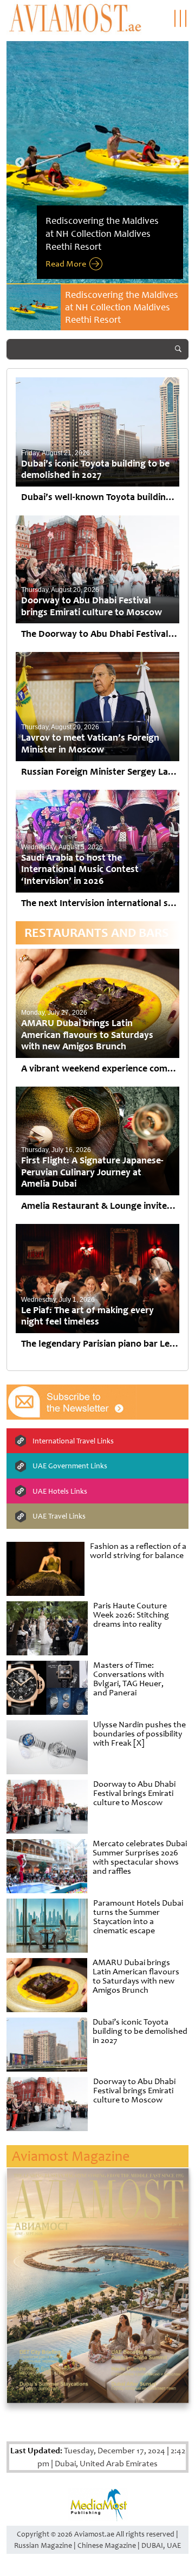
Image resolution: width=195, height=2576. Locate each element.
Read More (66, 264)
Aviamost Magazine (71, 2156)
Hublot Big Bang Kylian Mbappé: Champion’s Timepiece (112, 307)
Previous (20, 163)
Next (175, 163)
